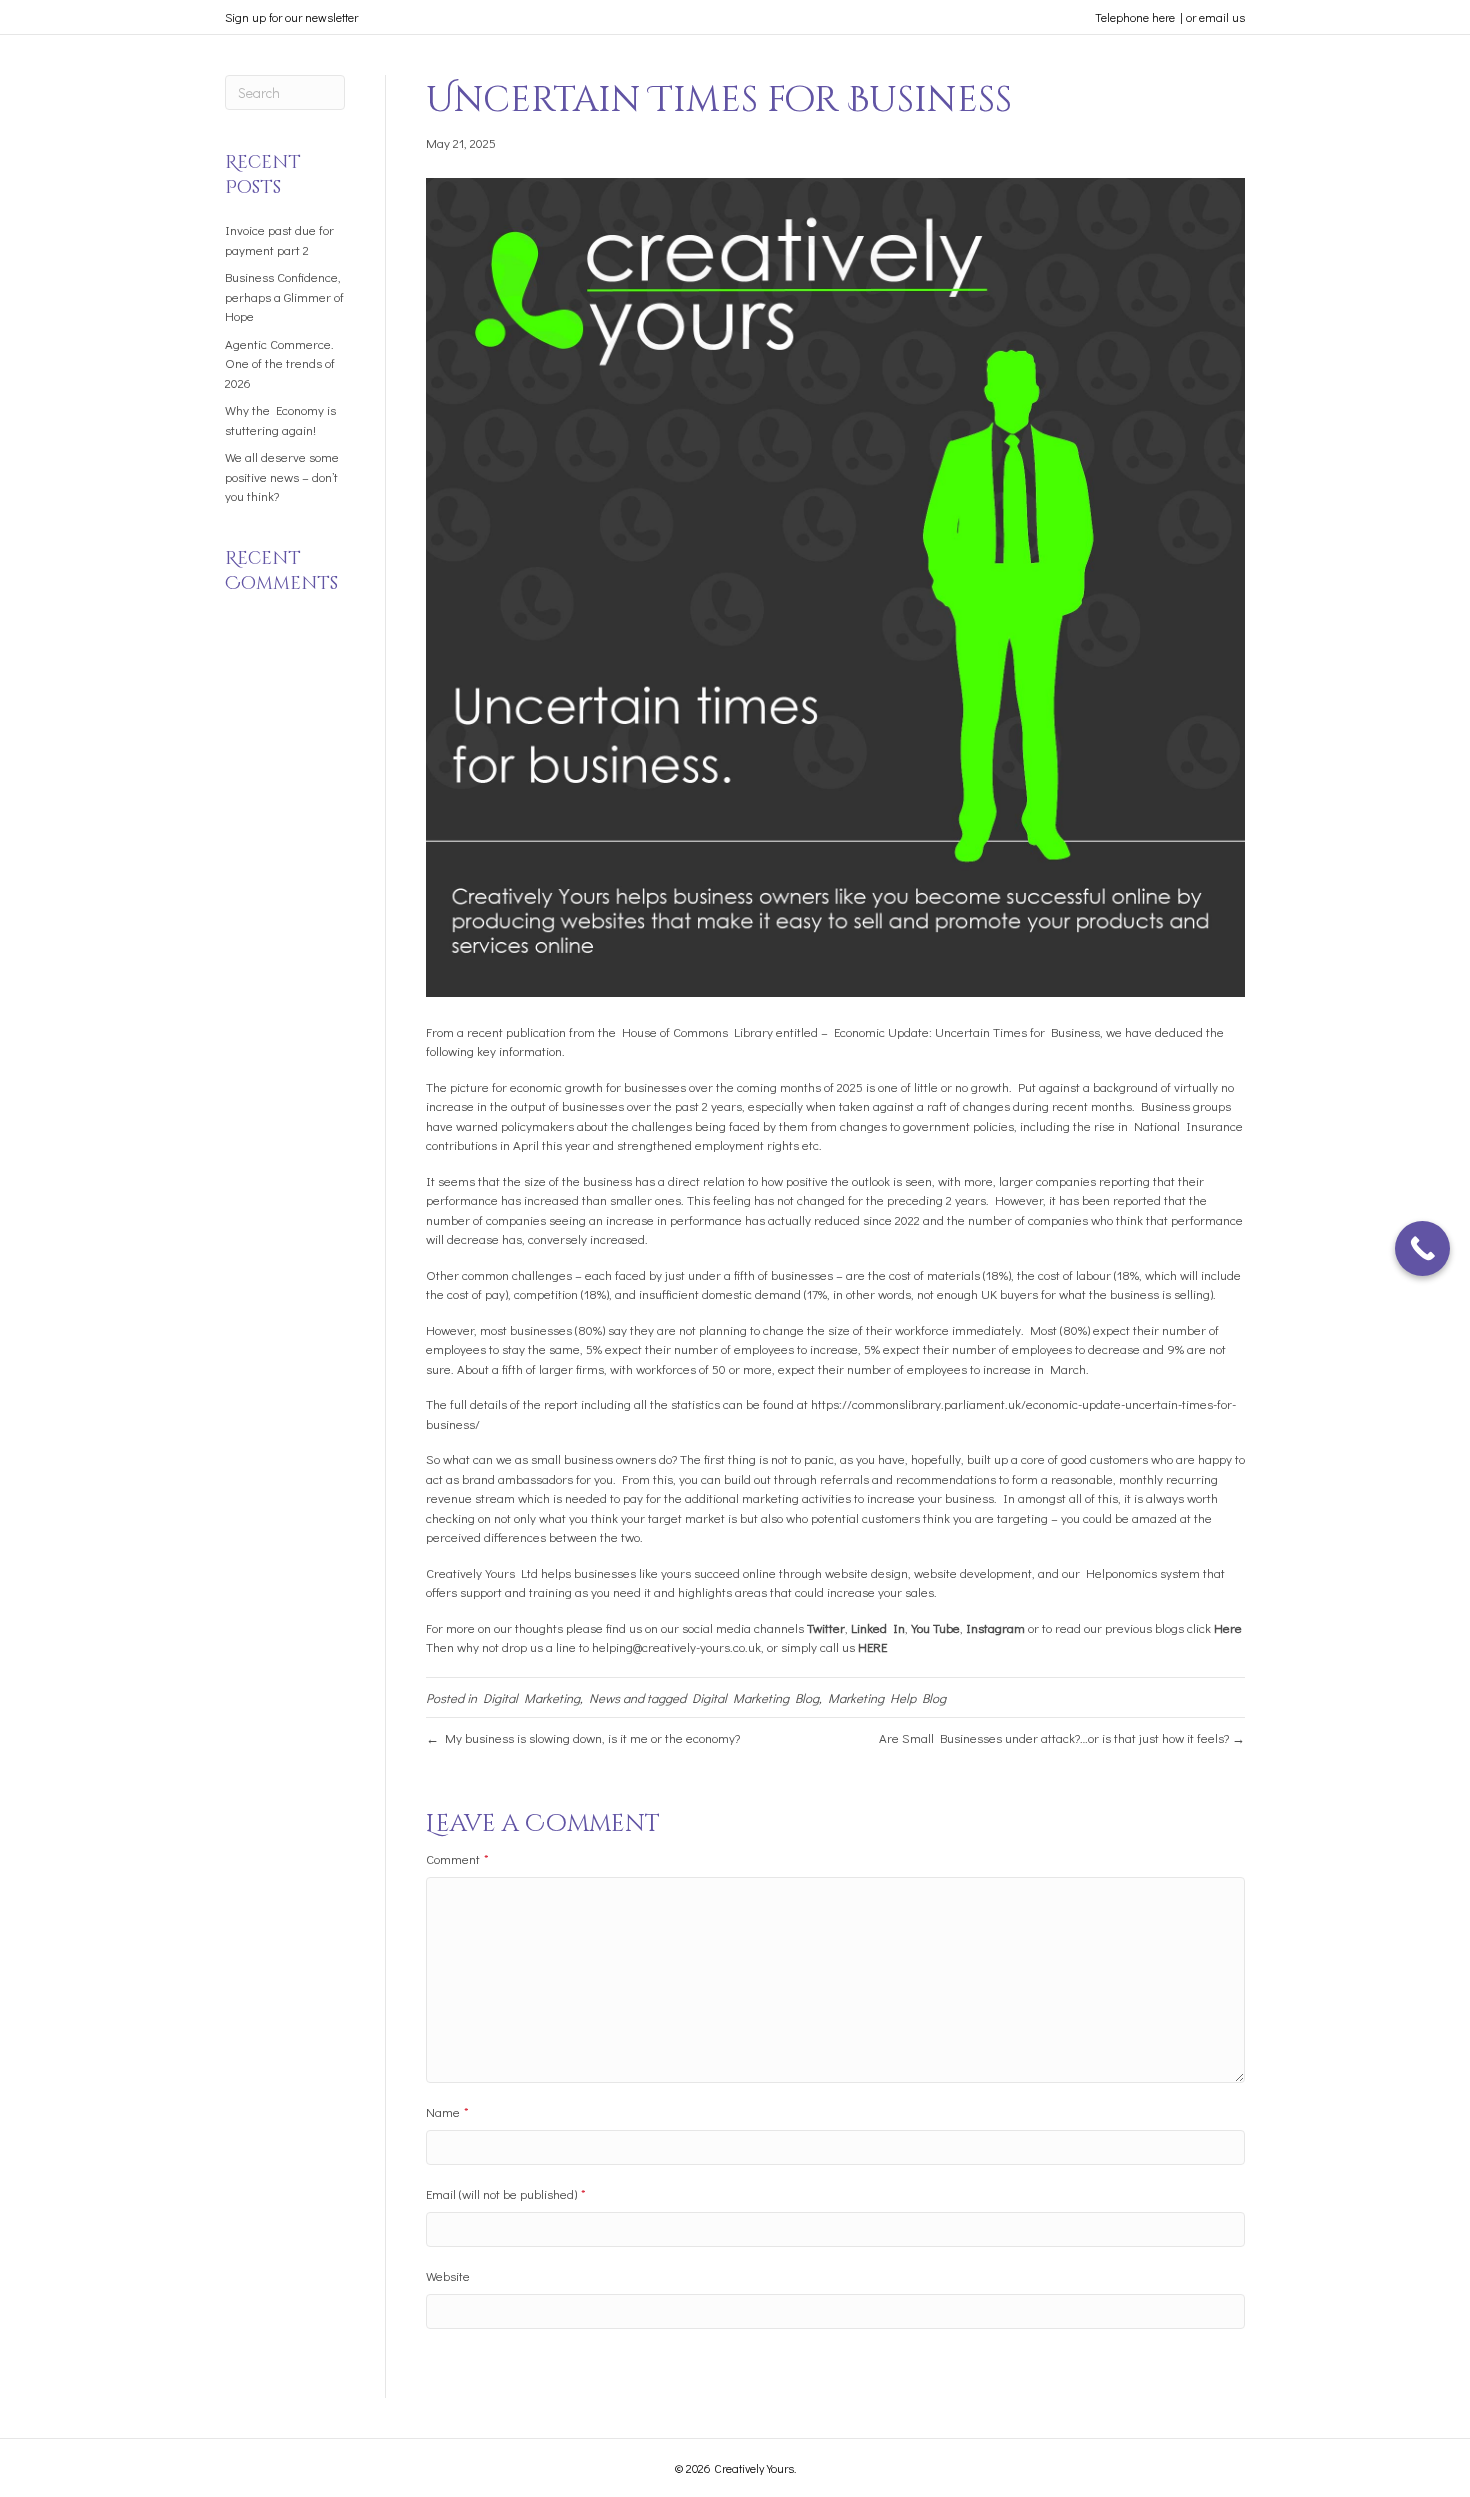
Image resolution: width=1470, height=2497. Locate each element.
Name (447, 2111)
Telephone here (1135, 17)
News (604, 1697)
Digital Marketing (531, 1697)
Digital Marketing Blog (755, 1697)
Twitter (826, 1627)
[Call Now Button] (1422, 1248)
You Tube (935, 1627)
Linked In (878, 1627)
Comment (457, 1858)
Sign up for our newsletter (291, 17)
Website (448, 2275)
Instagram (995, 1627)
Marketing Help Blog (887, 1697)
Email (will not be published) (506, 2193)
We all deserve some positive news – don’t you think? (282, 476)
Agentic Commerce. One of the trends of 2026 (280, 363)
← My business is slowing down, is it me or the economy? (583, 1737)
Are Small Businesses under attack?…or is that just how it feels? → (1062, 1737)
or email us (1215, 17)
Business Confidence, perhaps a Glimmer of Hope (284, 296)
